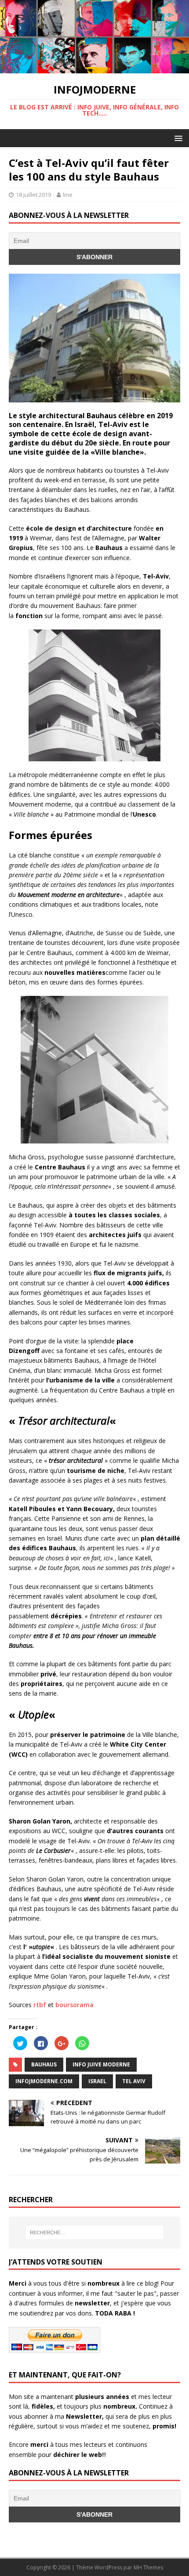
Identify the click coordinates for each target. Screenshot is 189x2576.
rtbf (40, 2005)
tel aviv (134, 2081)
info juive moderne (101, 2064)
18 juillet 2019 (33, 195)
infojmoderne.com (44, 2081)
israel (97, 2081)
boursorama (75, 2005)
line (68, 195)
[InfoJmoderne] (94, 68)
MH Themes (148, 2567)
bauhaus (44, 2064)
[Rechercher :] (95, 2232)
